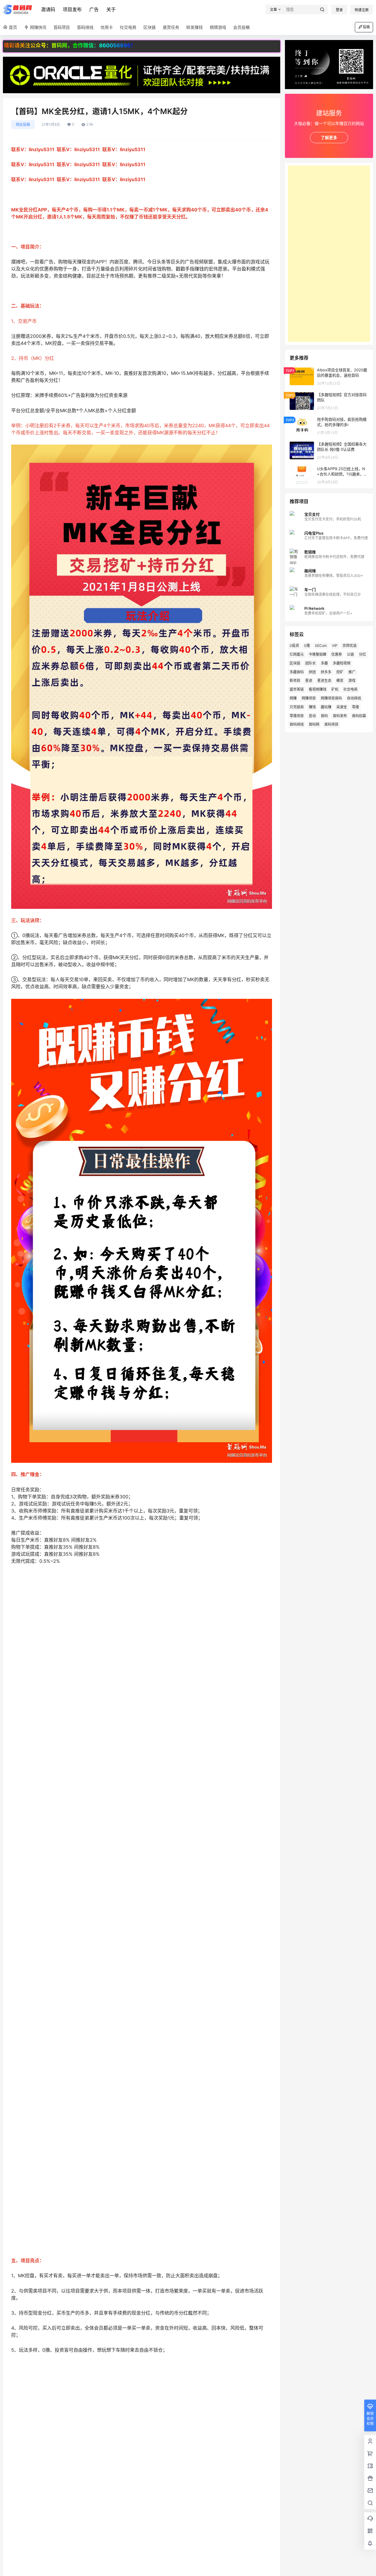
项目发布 (72, 9)
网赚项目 (309, 698)
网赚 (293, 698)
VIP (335, 646)
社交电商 (350, 689)
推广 (352, 672)
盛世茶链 (297, 689)
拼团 (312, 672)
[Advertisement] (329, 254)
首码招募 (359, 716)
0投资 (294, 646)
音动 (312, 716)
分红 (362, 654)
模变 (340, 681)
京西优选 (350, 646)
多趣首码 (297, 672)
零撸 (355, 707)
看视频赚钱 (318, 689)
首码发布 (340, 716)
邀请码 (48, 9)
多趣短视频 (342, 663)
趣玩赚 (326, 707)
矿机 (335, 689)
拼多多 (326, 672)
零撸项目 (297, 716)
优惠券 (337, 654)
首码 (324, 716)
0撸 (307, 646)
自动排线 (354, 698)
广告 (94, 9)
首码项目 (331, 724)
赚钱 (312, 707)
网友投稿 (23, 125)
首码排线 (297, 724)
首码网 (314, 724)
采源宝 (342, 707)
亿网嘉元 (297, 654)
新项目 (295, 681)
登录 (339, 10)
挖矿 (340, 672)
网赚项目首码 (331, 698)
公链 (350, 654)
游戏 (352, 681)
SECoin (321, 646)
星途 (309, 681)
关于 (111, 9)
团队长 (310, 663)
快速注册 (362, 10)
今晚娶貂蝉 (318, 654)
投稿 (366, 27)
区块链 (295, 663)
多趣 (324, 663)
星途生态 (324, 681)
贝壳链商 (297, 707)
